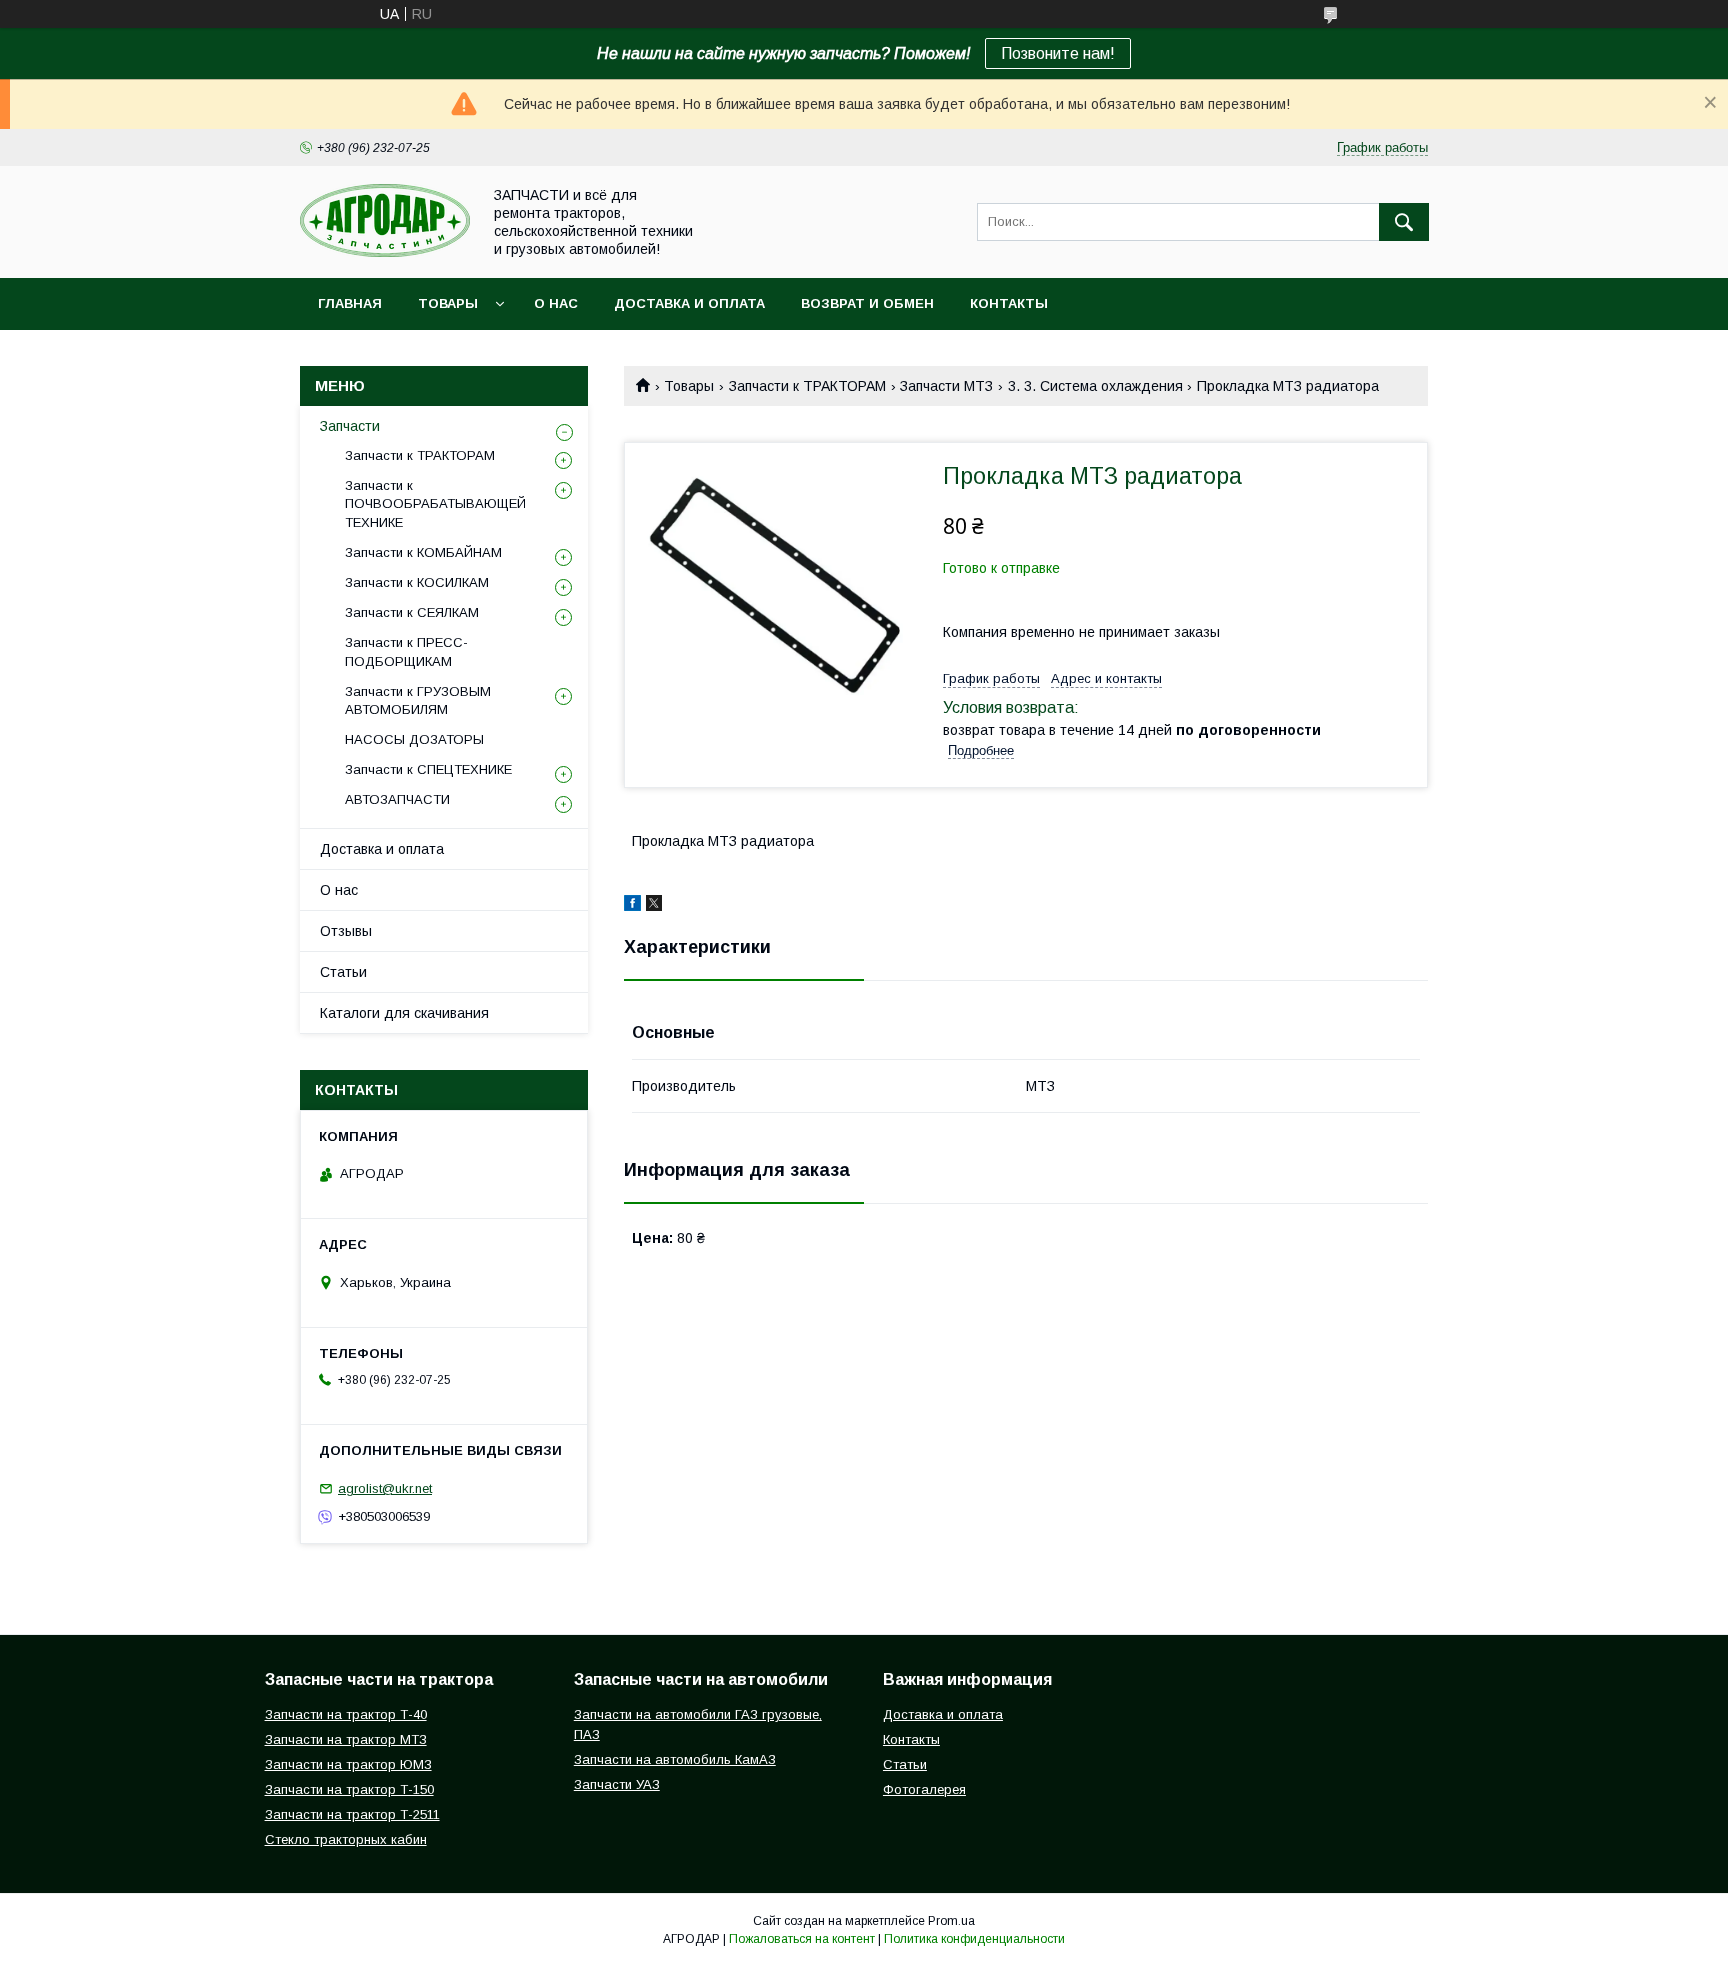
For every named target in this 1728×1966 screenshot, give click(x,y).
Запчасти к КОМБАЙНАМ (423, 552)
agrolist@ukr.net (385, 1488)
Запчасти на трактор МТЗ (346, 1739)
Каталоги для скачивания (404, 1013)
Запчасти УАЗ (617, 1784)
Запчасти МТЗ (946, 386)
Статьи (343, 972)
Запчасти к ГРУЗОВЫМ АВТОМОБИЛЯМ (418, 700)
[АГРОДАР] (385, 252)
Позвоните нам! (1058, 53)
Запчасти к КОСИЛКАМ (417, 582)
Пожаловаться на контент (802, 1939)
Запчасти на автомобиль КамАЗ (675, 1759)
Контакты (1009, 303)
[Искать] (1404, 222)
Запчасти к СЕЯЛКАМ (412, 612)
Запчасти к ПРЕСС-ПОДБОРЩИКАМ (406, 651)
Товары (448, 303)
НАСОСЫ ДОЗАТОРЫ (414, 739)
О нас (556, 303)
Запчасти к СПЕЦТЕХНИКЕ (428, 769)
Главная (350, 303)
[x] (654, 906)
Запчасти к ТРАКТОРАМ (807, 386)
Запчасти (350, 426)
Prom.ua (951, 1921)
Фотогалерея (924, 1789)
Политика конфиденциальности (974, 1939)
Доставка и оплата (689, 303)
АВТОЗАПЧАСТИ (397, 799)
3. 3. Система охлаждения (1095, 386)
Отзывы (346, 931)
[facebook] (632, 906)
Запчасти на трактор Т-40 (346, 1714)
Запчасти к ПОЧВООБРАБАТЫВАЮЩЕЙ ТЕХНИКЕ (435, 503)
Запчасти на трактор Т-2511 (352, 1814)
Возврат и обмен (867, 303)
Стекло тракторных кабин (346, 1839)
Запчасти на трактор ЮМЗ (348, 1764)
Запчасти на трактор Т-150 (349, 1789)
